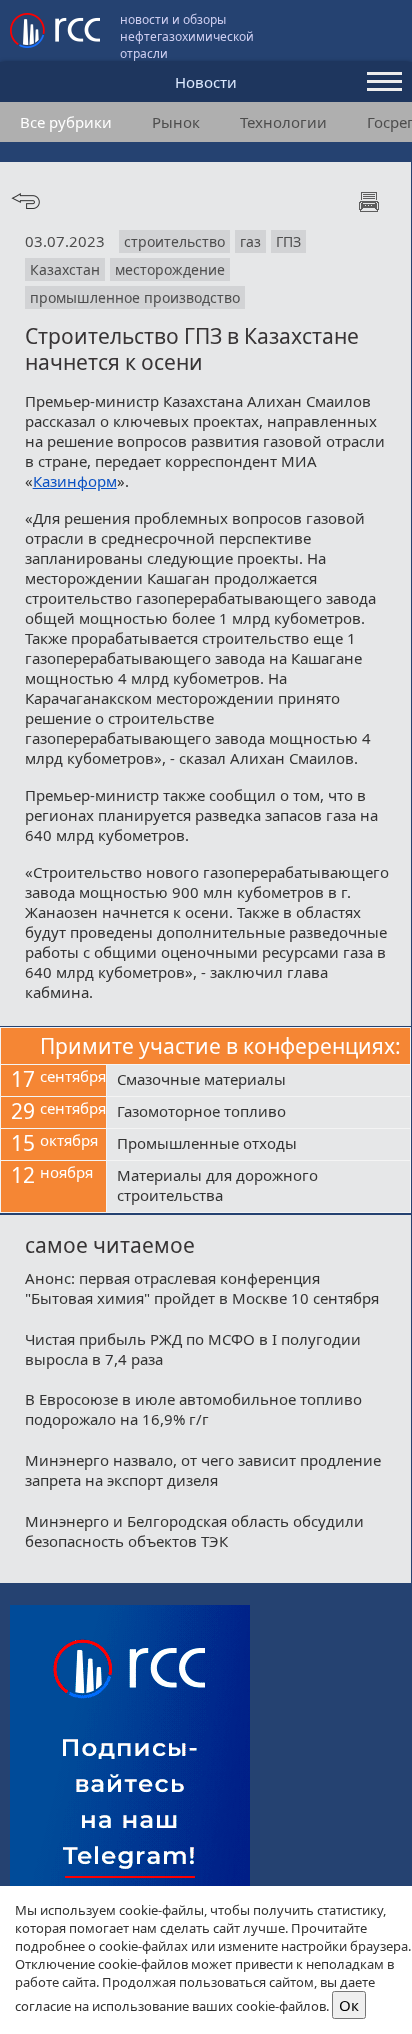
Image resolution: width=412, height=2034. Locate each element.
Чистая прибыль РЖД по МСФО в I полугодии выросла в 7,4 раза (193, 1349)
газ (250, 241)
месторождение (170, 269)
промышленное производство (135, 297)
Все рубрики (66, 122)
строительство (174, 241)
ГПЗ (288, 241)
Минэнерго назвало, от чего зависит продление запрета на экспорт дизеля (203, 1470)
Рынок (176, 122)
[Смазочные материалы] (258, 1081)
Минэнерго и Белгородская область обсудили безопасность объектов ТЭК (194, 1531)
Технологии (283, 122)
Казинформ (75, 481)
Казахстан (65, 269)
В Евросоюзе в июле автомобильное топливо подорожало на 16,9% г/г (193, 1409)
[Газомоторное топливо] (258, 1113)
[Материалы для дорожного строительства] (258, 1187)
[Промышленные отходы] (258, 1145)
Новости (206, 82)
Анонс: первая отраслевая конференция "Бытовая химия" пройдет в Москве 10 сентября (202, 1288)
